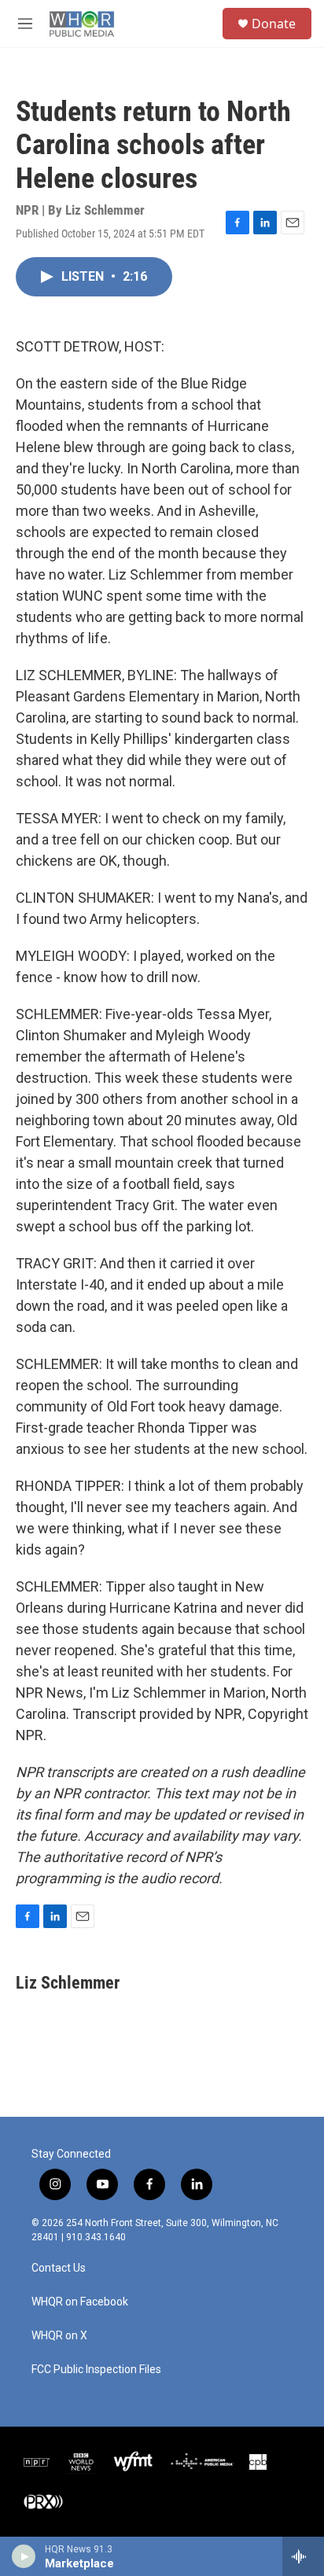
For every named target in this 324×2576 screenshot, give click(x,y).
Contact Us (59, 2268)
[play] (24, 2556)
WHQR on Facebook (80, 2302)
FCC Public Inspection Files (96, 2370)
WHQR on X (59, 2336)
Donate (274, 24)
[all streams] (303, 2556)
